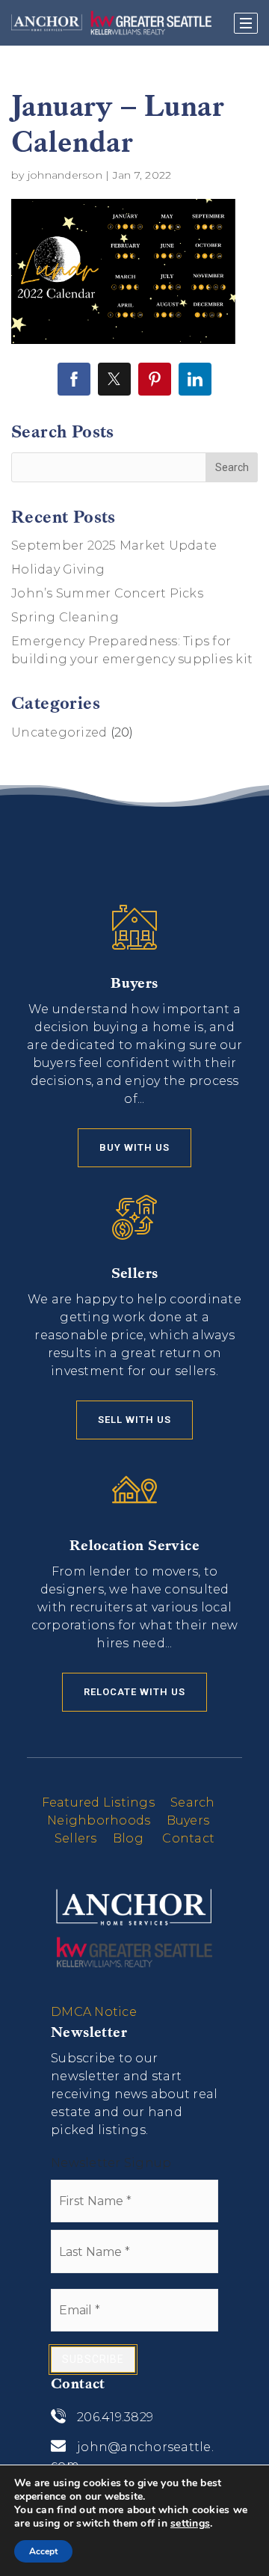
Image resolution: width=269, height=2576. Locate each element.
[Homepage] (111, 22)
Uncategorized (59, 732)
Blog (128, 1838)
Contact (188, 1838)
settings (190, 2524)
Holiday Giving (58, 569)
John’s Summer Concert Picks (107, 593)
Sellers (76, 1838)
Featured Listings (98, 1802)
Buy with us (134, 1147)
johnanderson (65, 175)
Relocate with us (134, 1692)
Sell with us (134, 1420)
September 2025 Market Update (114, 545)
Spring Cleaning (65, 617)
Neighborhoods (99, 1820)
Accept (43, 2551)
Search (193, 1802)
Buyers (188, 1820)
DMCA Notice (94, 2012)
